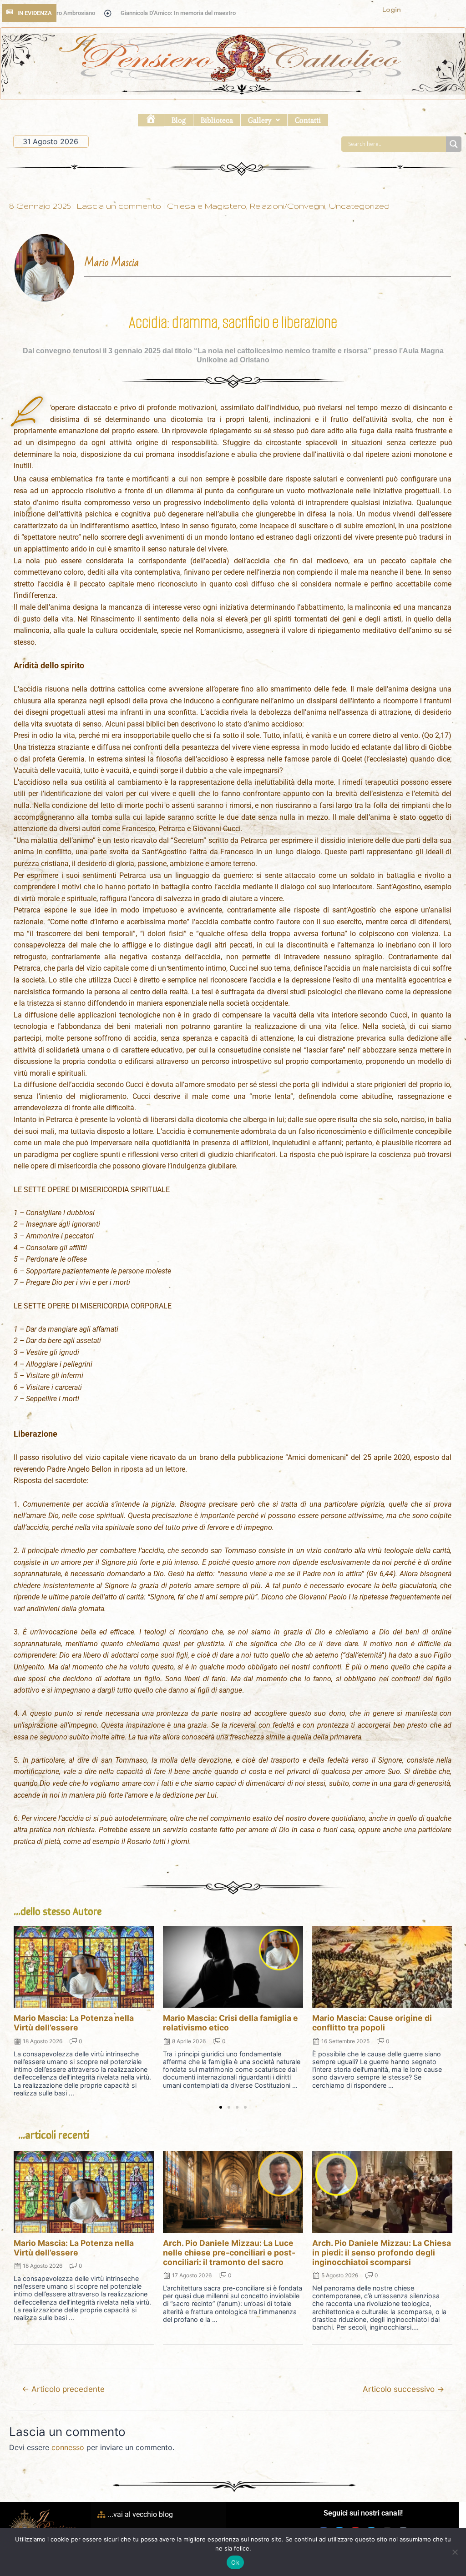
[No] (455, 2552)
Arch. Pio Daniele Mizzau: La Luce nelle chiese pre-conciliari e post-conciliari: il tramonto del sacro (229, 2253)
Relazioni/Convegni (288, 206)
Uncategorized (359, 206)
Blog (179, 120)
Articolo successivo (403, 2389)
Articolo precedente (63, 2389)
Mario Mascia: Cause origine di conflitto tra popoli (372, 2023)
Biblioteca (217, 120)
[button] (264, 120)
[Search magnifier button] (454, 144)
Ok (235, 2562)
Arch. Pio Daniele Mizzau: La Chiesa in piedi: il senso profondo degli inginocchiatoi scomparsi (382, 2253)
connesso (68, 2447)
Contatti (308, 120)
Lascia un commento (119, 206)
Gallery (260, 120)
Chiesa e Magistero (207, 206)
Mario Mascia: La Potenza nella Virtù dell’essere (74, 2023)
